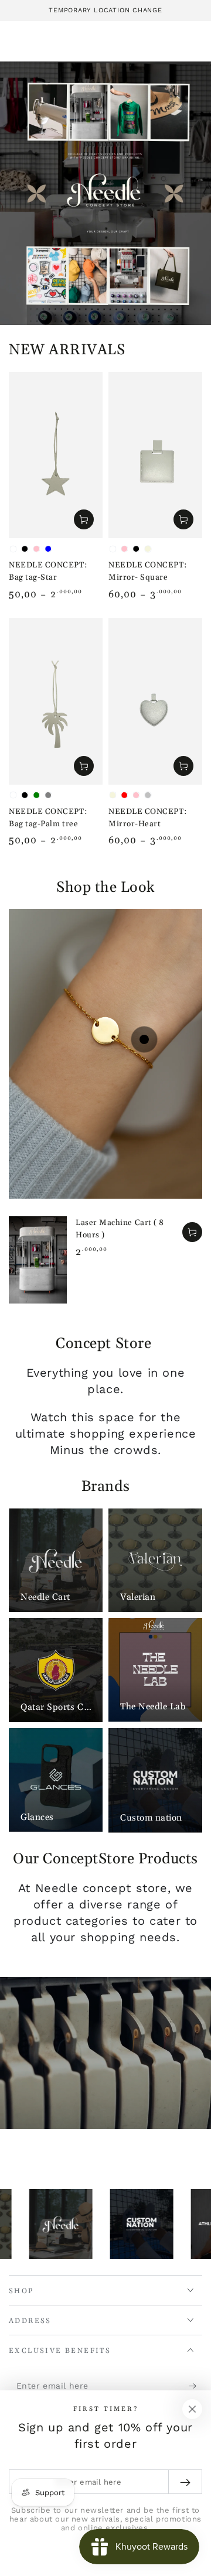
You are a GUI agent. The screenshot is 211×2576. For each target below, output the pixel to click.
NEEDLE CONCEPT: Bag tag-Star (48, 571)
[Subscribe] (195, 2386)
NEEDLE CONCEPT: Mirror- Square (147, 571)
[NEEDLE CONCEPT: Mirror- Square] (155, 455)
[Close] (192, 2409)
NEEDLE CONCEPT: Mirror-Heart (147, 818)
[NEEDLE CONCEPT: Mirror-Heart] (155, 701)
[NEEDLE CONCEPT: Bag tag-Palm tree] (56, 701)
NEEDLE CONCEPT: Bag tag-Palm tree (48, 818)
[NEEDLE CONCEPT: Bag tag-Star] (56, 455)
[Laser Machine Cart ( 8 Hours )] (38, 1260)
